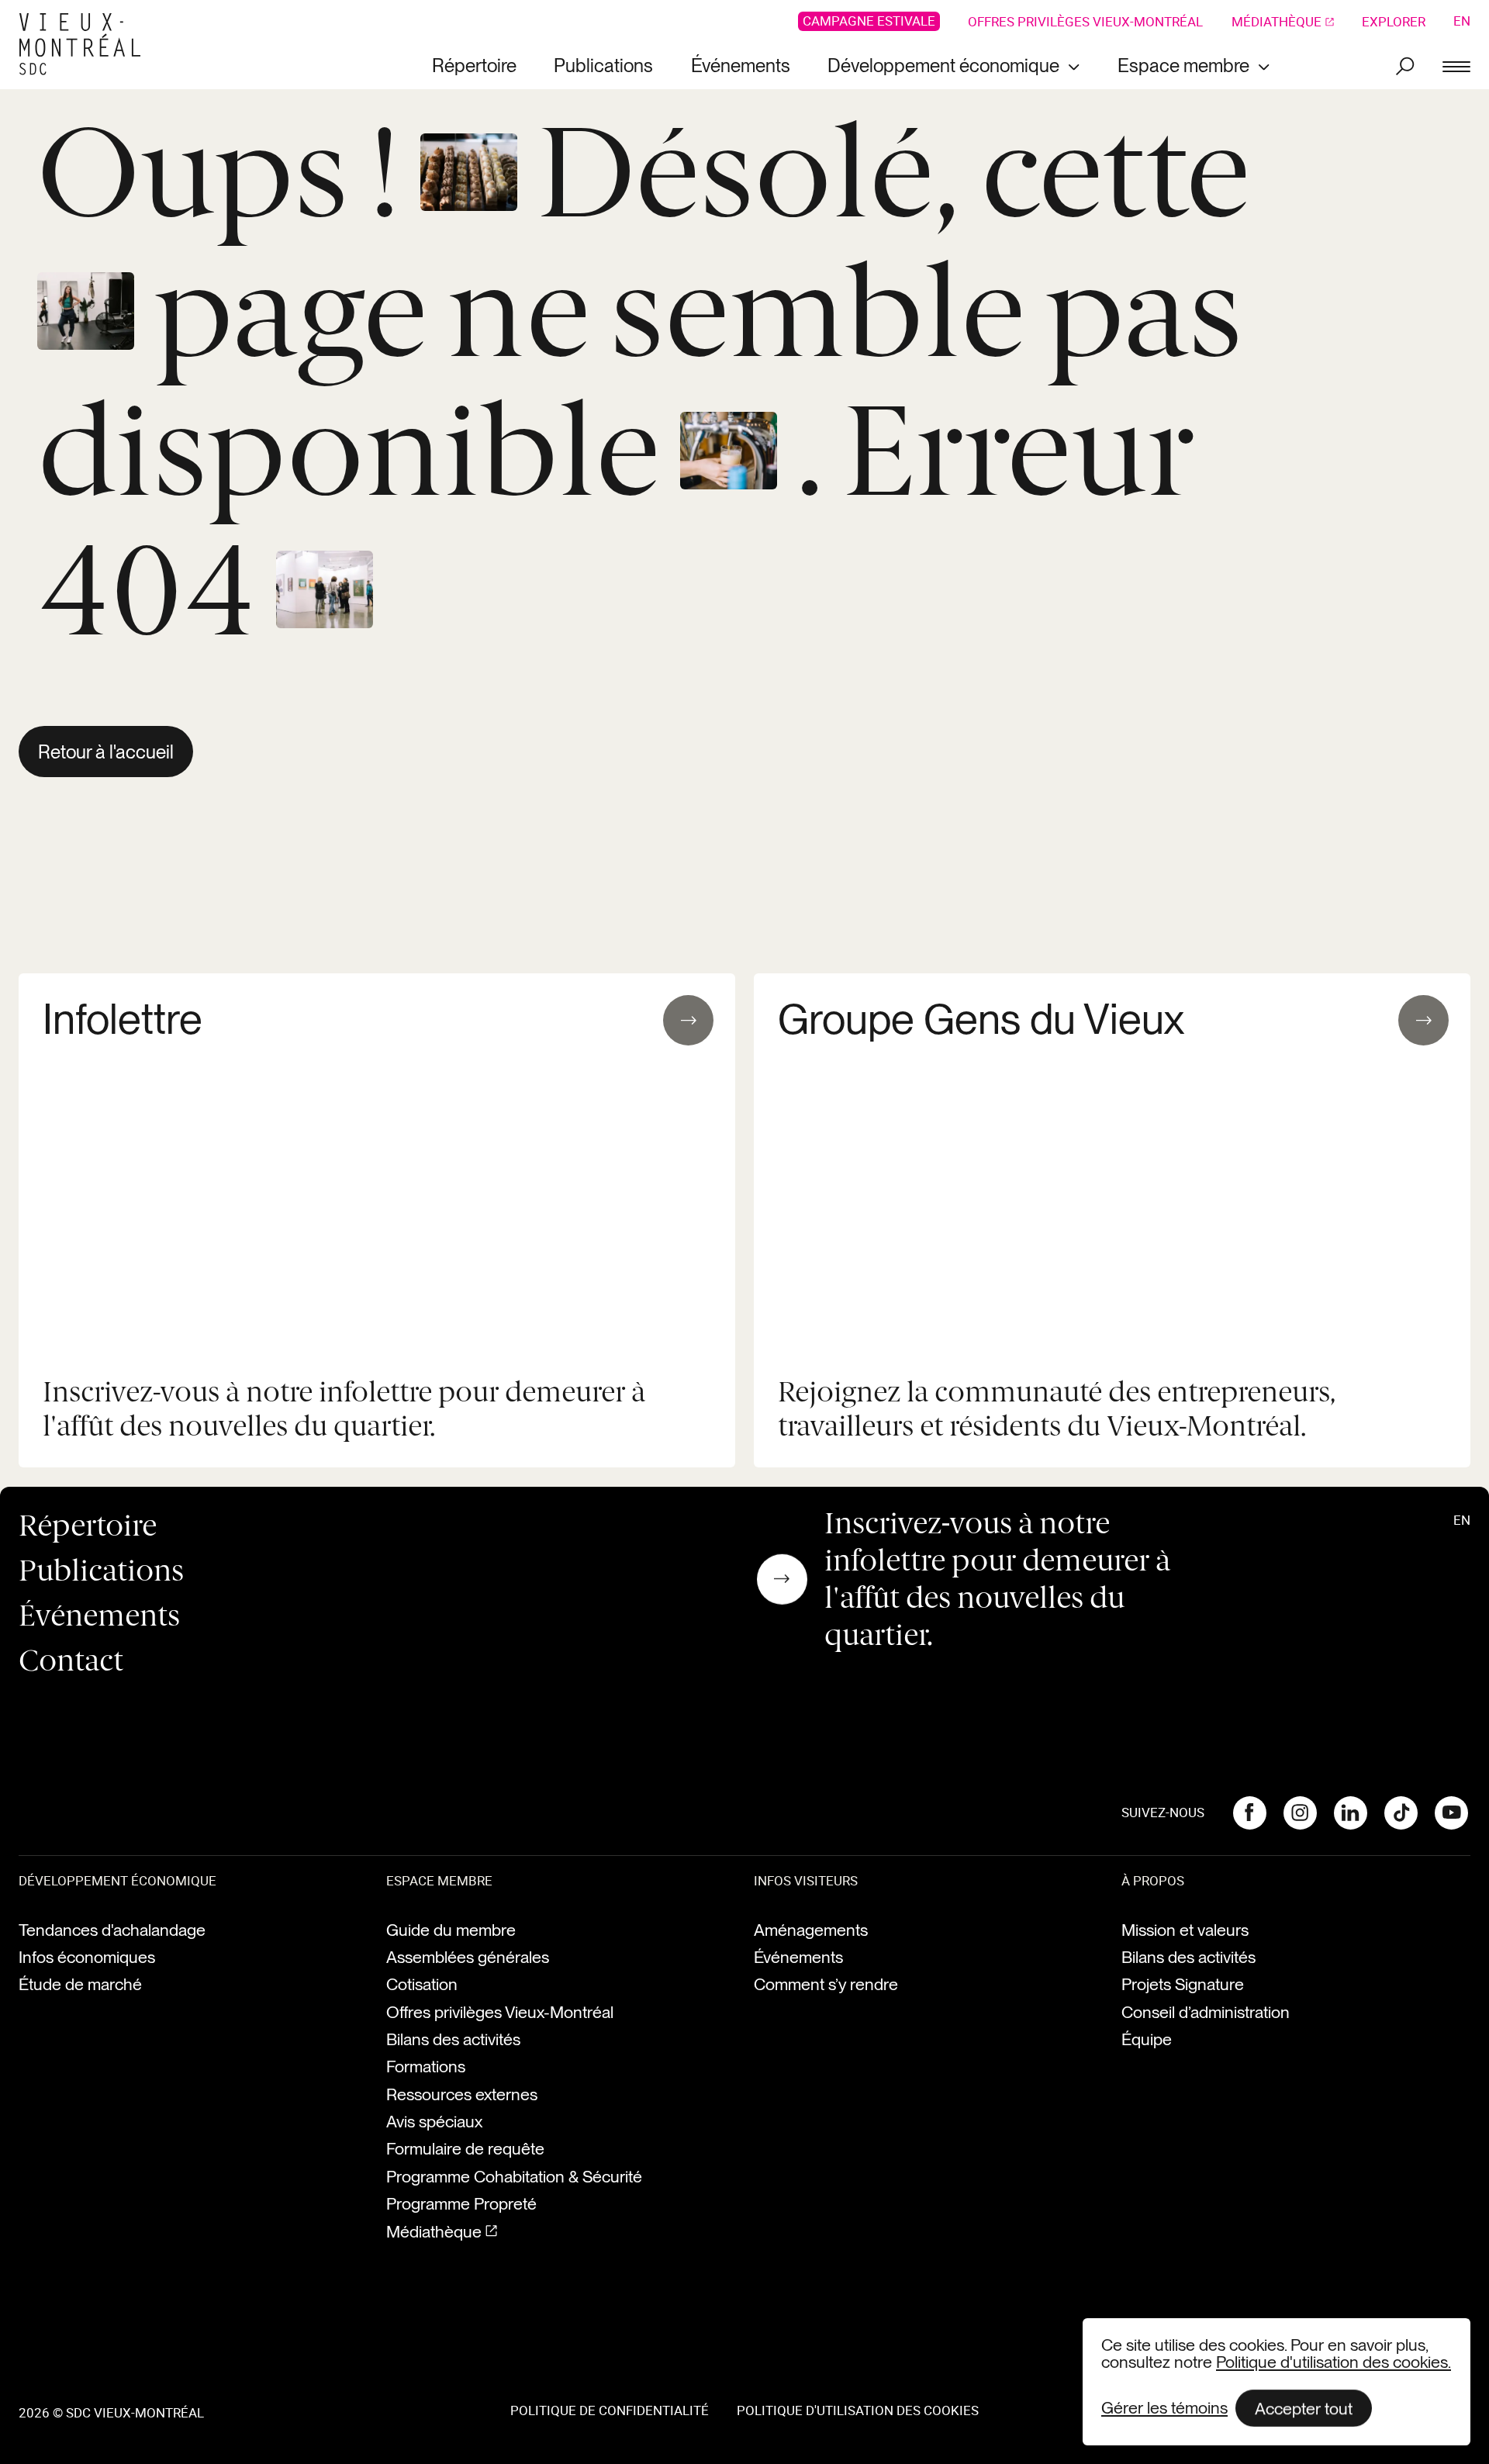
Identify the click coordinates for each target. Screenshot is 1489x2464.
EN (1462, 21)
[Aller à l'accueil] (86, 45)
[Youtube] (1452, 1813)
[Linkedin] (1350, 1813)
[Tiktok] (1401, 1813)
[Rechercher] (1405, 66)
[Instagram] (1300, 1813)
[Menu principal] (1456, 66)
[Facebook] (1249, 1813)
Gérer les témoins (1164, 2408)
